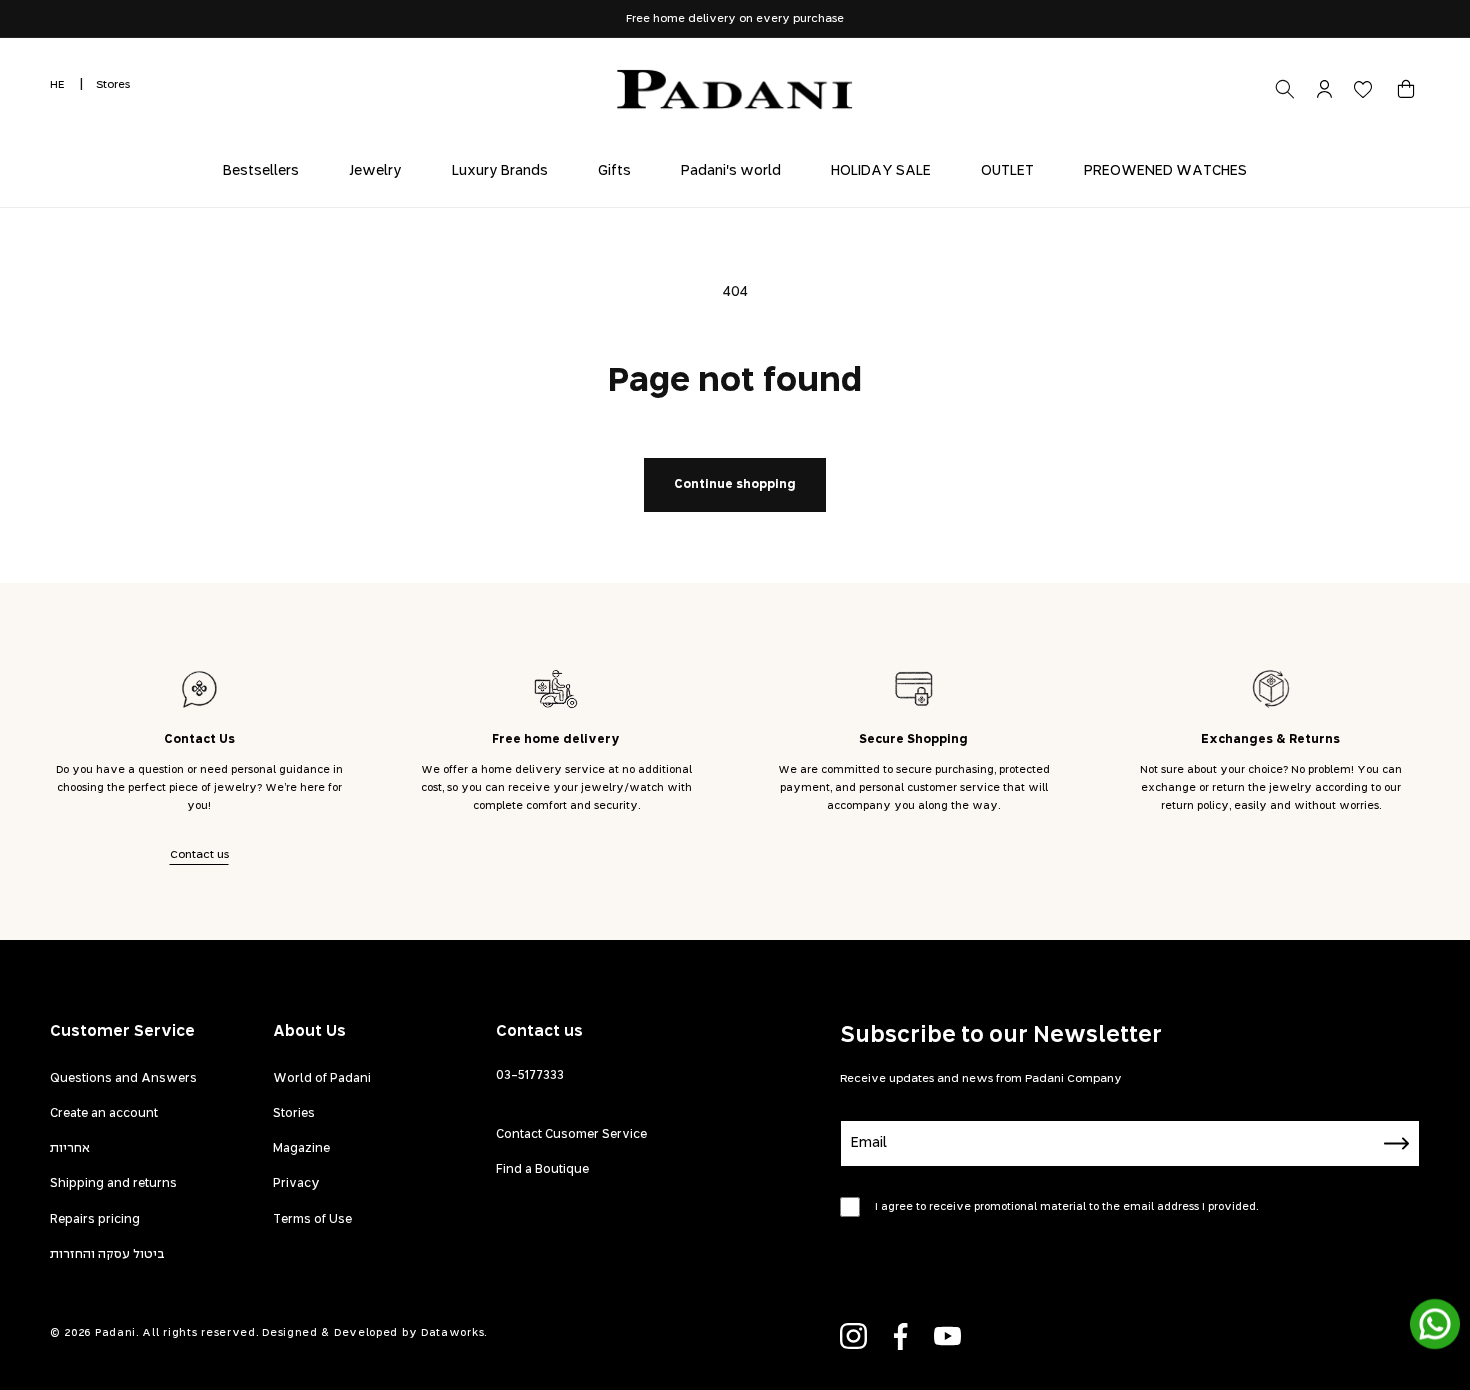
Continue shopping (735, 485)
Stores (113, 84)
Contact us (199, 854)
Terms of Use (312, 1220)
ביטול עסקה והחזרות (107, 1255)
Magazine (301, 1149)
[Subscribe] (1397, 1143)
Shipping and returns (113, 1184)
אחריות (70, 1149)
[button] (1406, 89)
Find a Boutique (542, 1170)
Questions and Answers (123, 1079)
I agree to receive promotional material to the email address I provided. (1066, 1207)
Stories (294, 1114)
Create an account (104, 1114)
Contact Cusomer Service (571, 1135)
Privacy (296, 1184)
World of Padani (322, 1079)
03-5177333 (530, 1076)
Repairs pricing (95, 1220)
